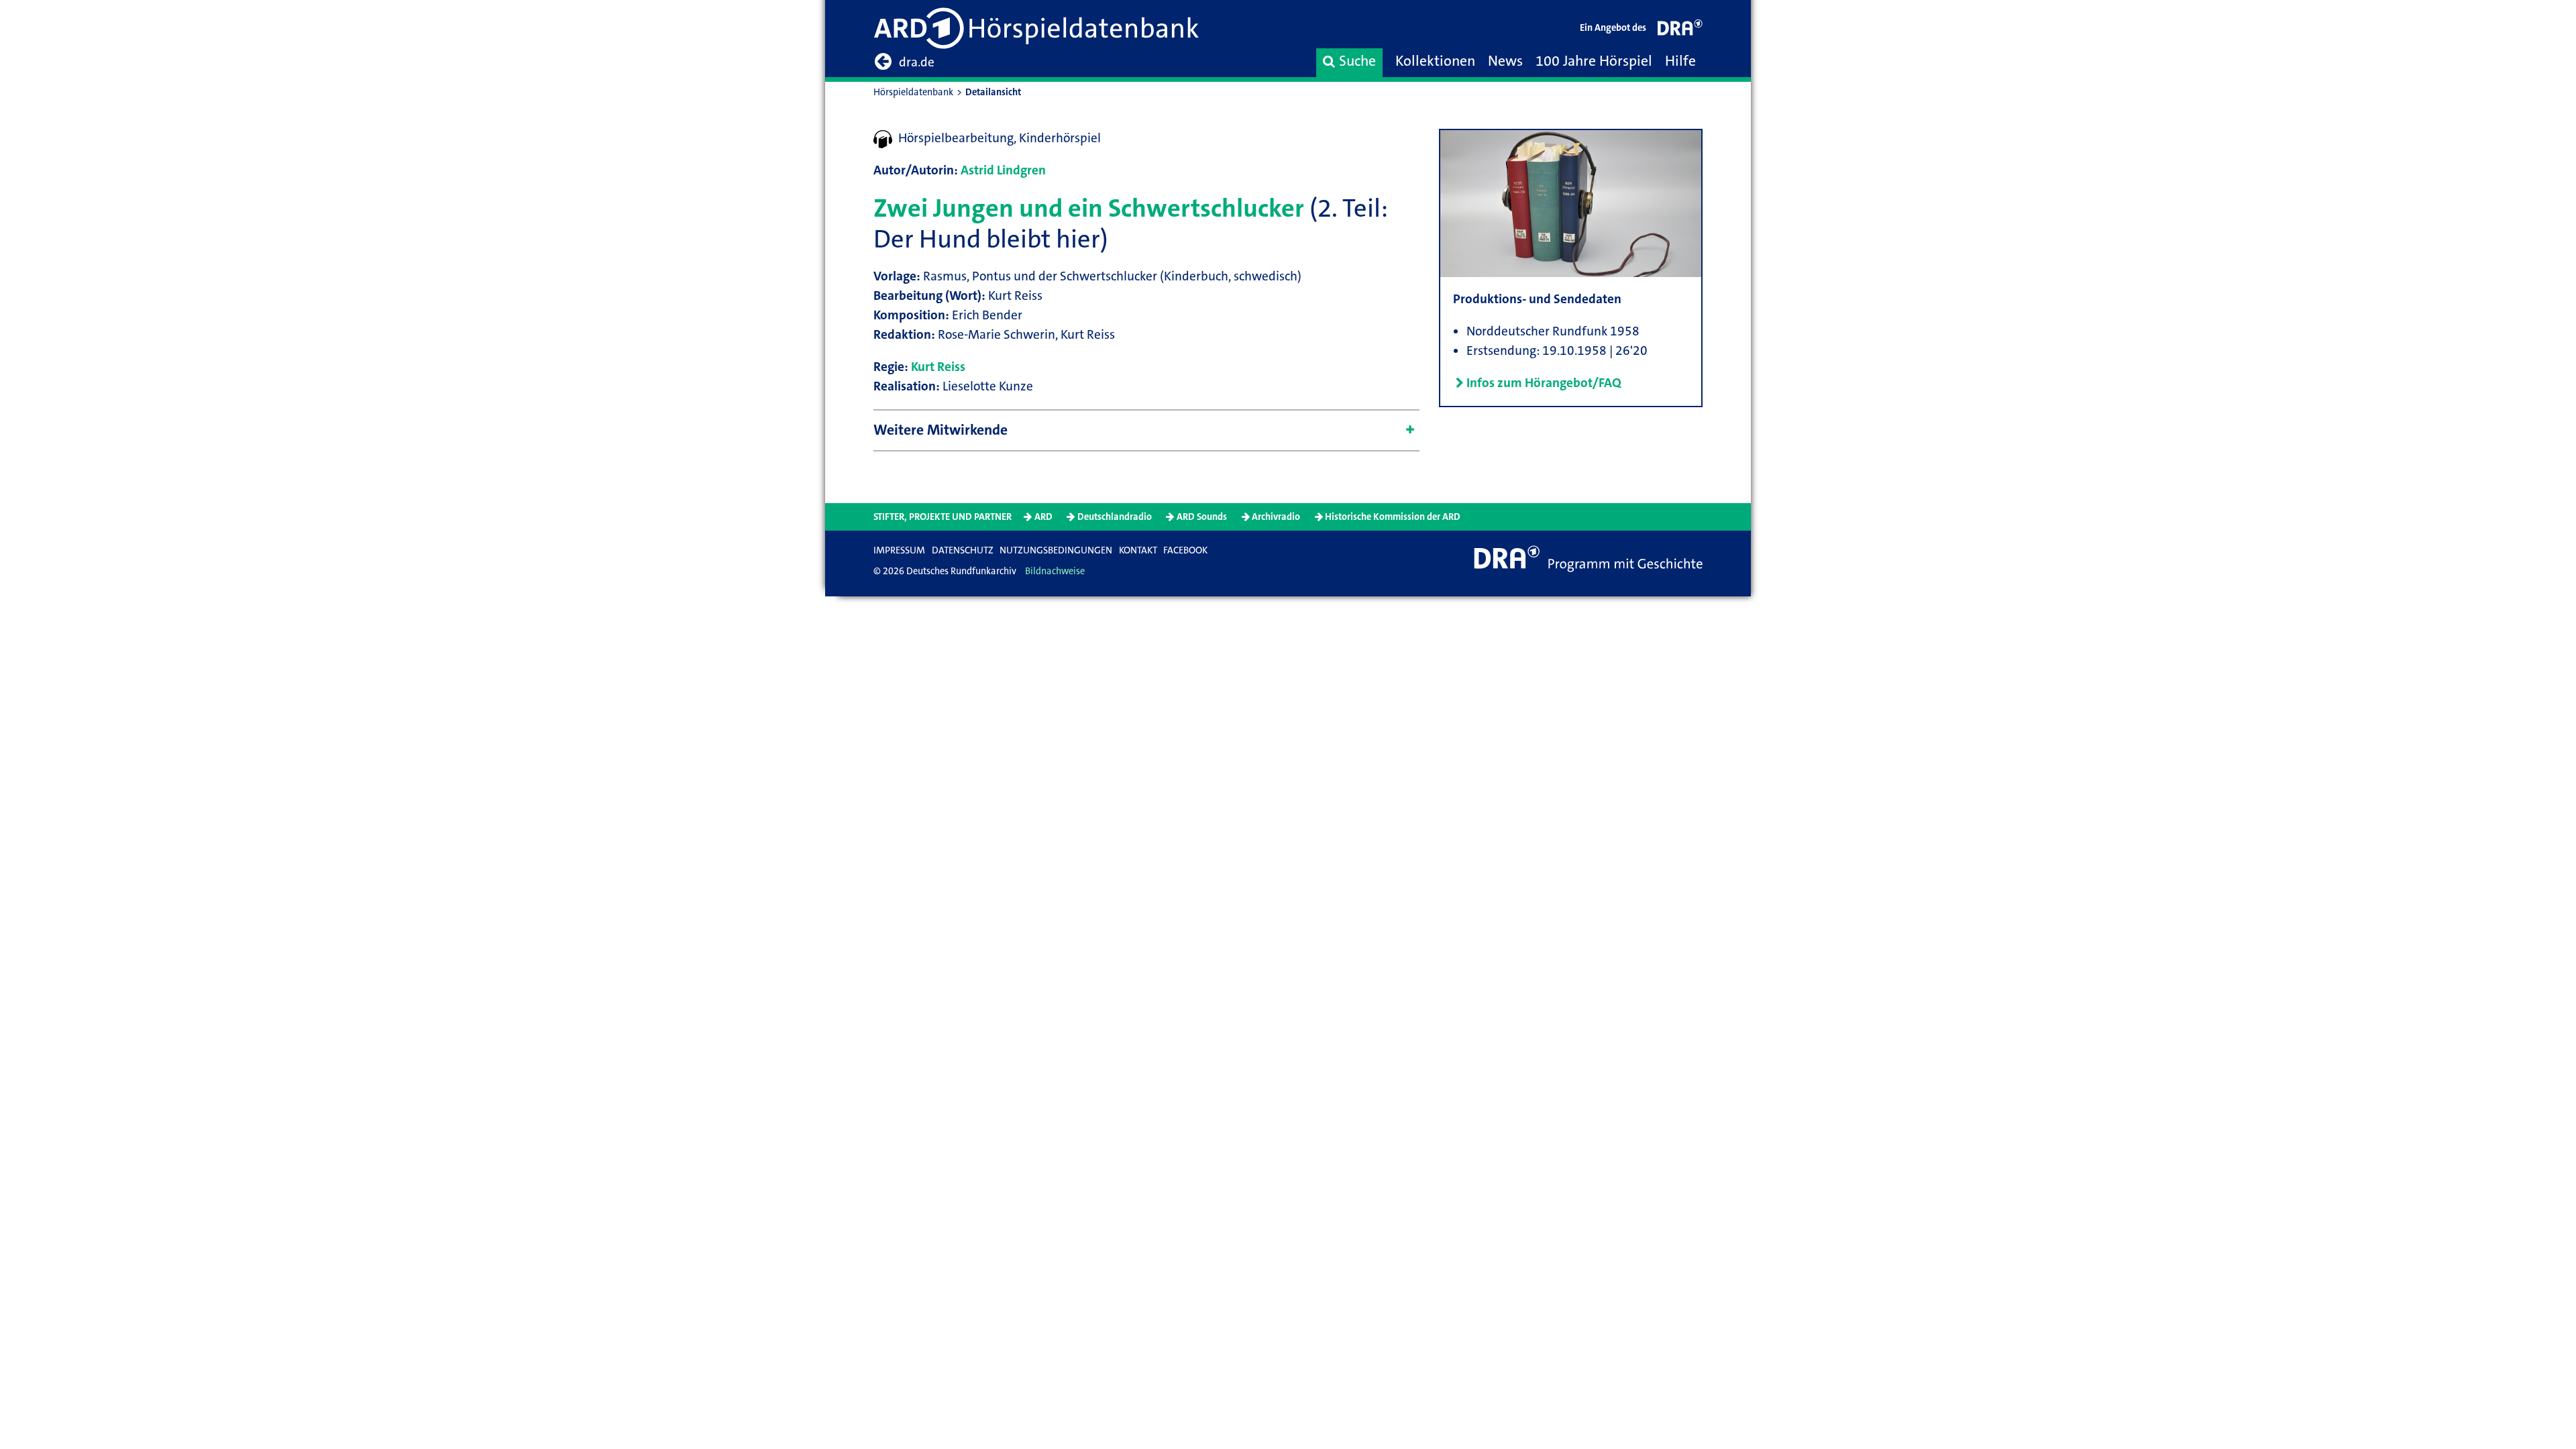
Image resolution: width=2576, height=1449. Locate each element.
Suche (1357, 61)
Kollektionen (1435, 61)
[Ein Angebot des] (1680, 31)
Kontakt (1138, 550)
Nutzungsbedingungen (1056, 550)
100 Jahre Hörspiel (1594, 61)
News (1505, 61)
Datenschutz (963, 550)
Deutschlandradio (1115, 517)
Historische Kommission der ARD (1393, 517)
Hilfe (1680, 61)
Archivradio (1276, 517)
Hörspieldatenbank (913, 92)
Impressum (899, 550)
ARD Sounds (1202, 517)
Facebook (1185, 550)
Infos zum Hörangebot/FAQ (1544, 383)
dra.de (917, 62)
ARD (1043, 517)
